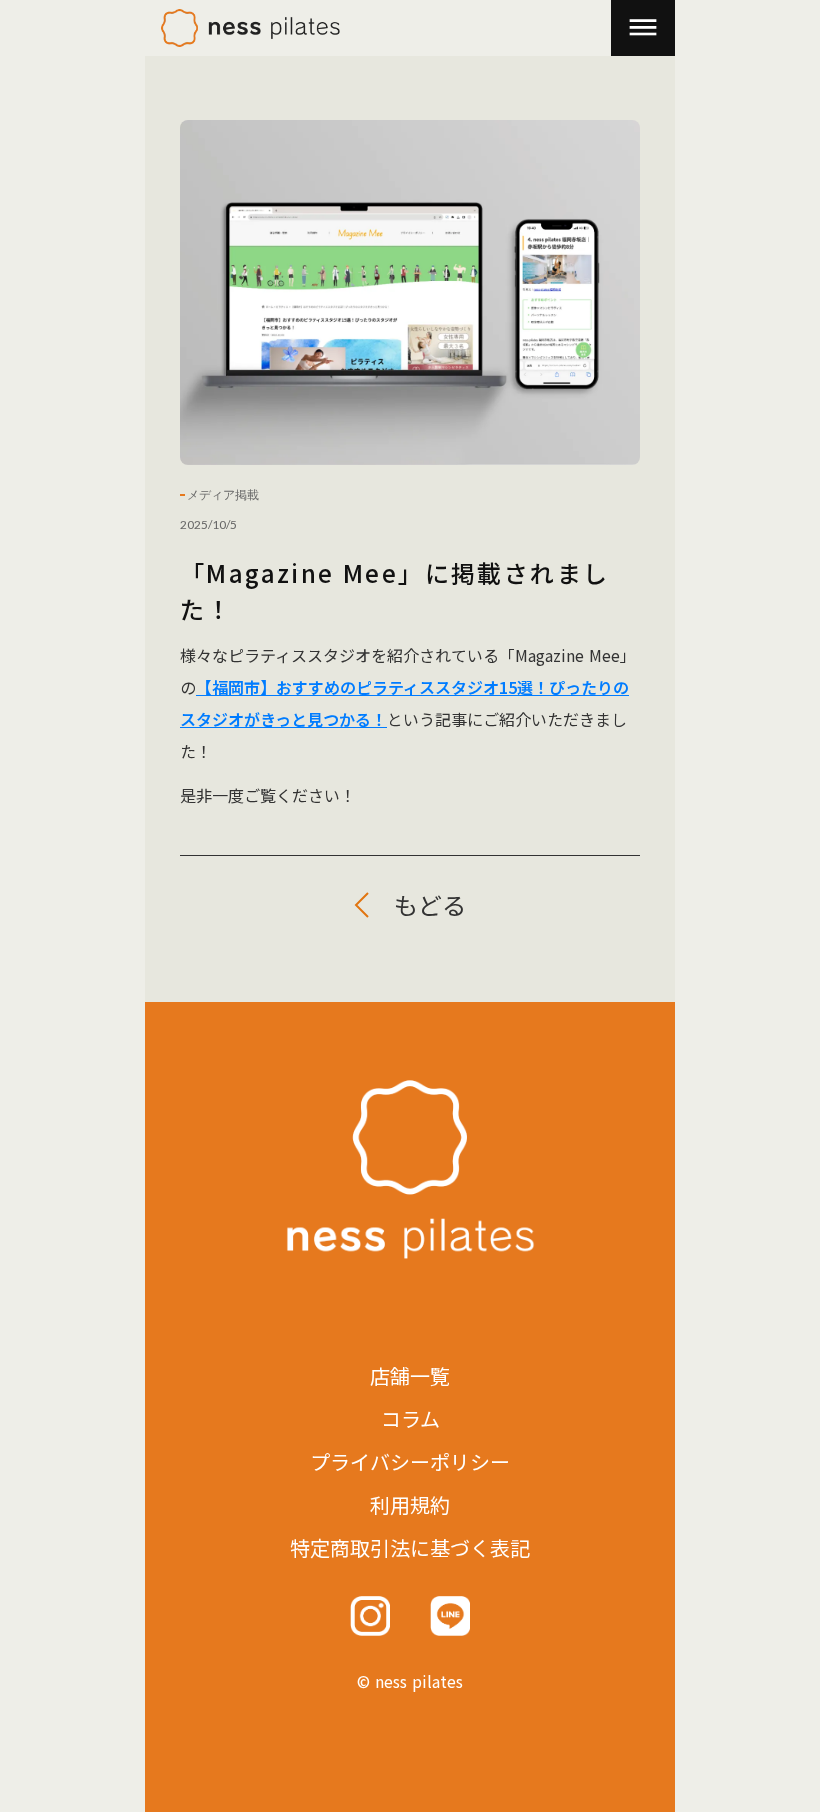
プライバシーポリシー (410, 1462)
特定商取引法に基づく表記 (410, 1548)
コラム (410, 1419)
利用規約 (410, 1505)
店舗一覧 (410, 1376)
